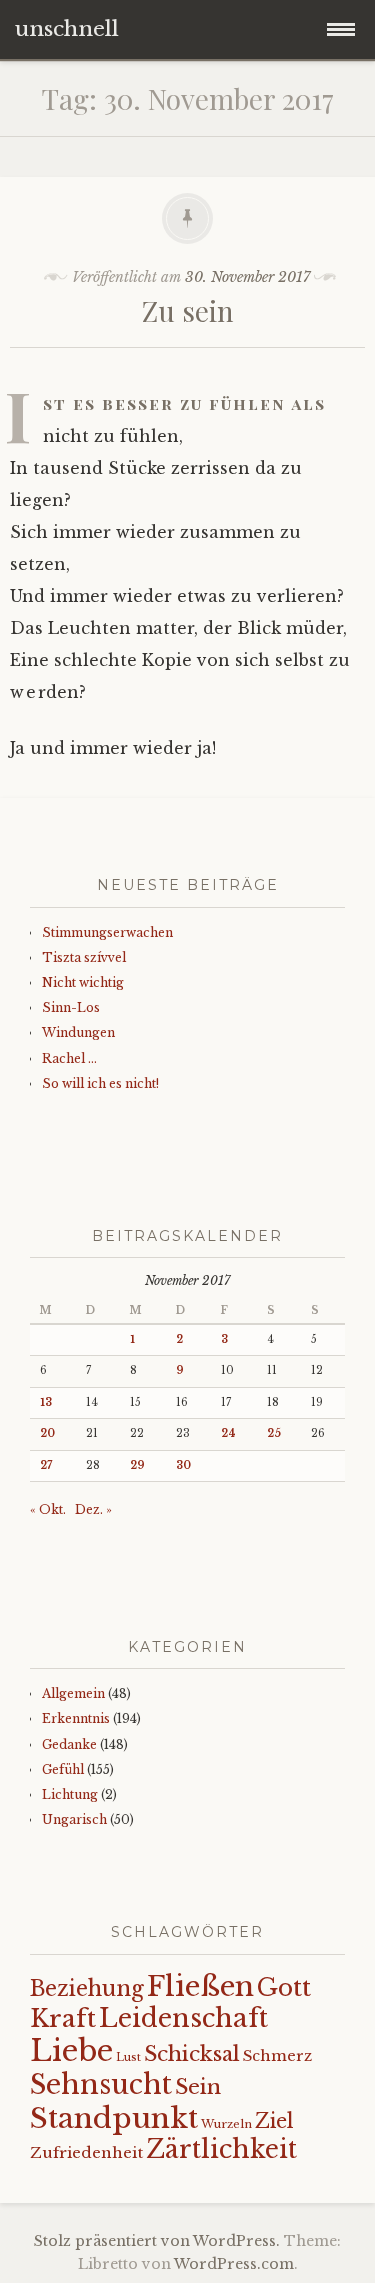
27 (46, 1465)
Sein (198, 2087)
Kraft (63, 2018)
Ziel (274, 2121)
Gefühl (63, 1769)
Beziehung (87, 1989)
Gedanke (69, 1744)
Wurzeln (226, 2124)
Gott (284, 1987)
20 (47, 1433)
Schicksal (192, 2054)
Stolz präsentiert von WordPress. (157, 2241)
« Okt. (48, 1509)
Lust (128, 2057)
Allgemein (73, 1693)
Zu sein (188, 310)
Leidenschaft (183, 2018)
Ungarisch (74, 1819)
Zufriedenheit (86, 2152)
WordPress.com (234, 2264)
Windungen (78, 1032)
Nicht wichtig (83, 982)
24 (228, 1433)
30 (183, 1465)
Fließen (200, 1986)
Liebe (71, 2051)
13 (46, 1402)
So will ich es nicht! (100, 1083)
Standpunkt (114, 2118)
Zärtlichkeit (221, 2149)
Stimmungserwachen (107, 932)
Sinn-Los (71, 1007)
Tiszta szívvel (84, 957)
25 (274, 1433)
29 (137, 1465)
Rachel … (69, 1058)
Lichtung (70, 1794)
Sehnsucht (101, 2084)
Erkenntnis (76, 1718)
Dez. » (93, 1509)
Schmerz (277, 2056)
